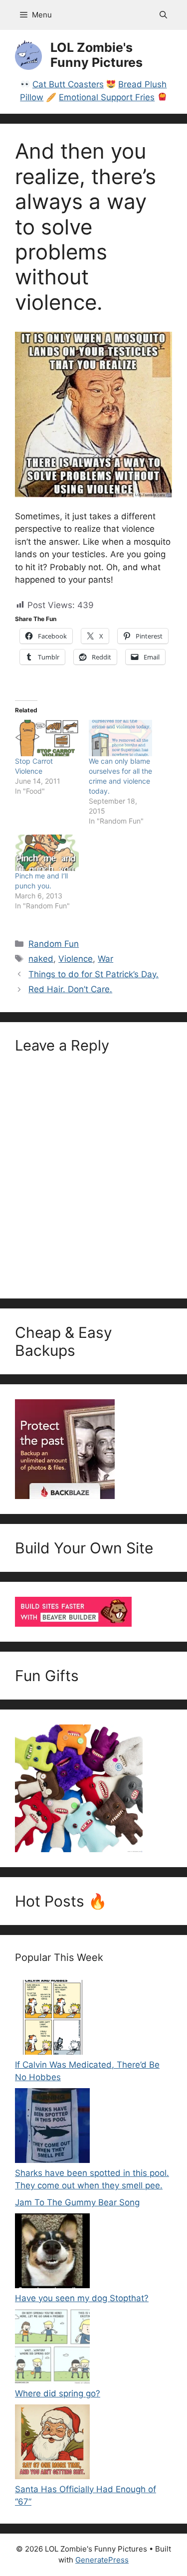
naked (41, 959)
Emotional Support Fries (107, 97)
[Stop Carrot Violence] (47, 738)
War (105, 959)
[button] (163, 15)
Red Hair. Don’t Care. (70, 989)
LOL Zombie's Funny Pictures (96, 55)
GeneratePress (102, 2560)
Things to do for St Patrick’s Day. (93, 974)
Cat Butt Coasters (68, 84)
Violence (76, 959)
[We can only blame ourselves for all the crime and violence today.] (121, 738)
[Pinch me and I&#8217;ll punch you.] (47, 853)
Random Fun (54, 944)
